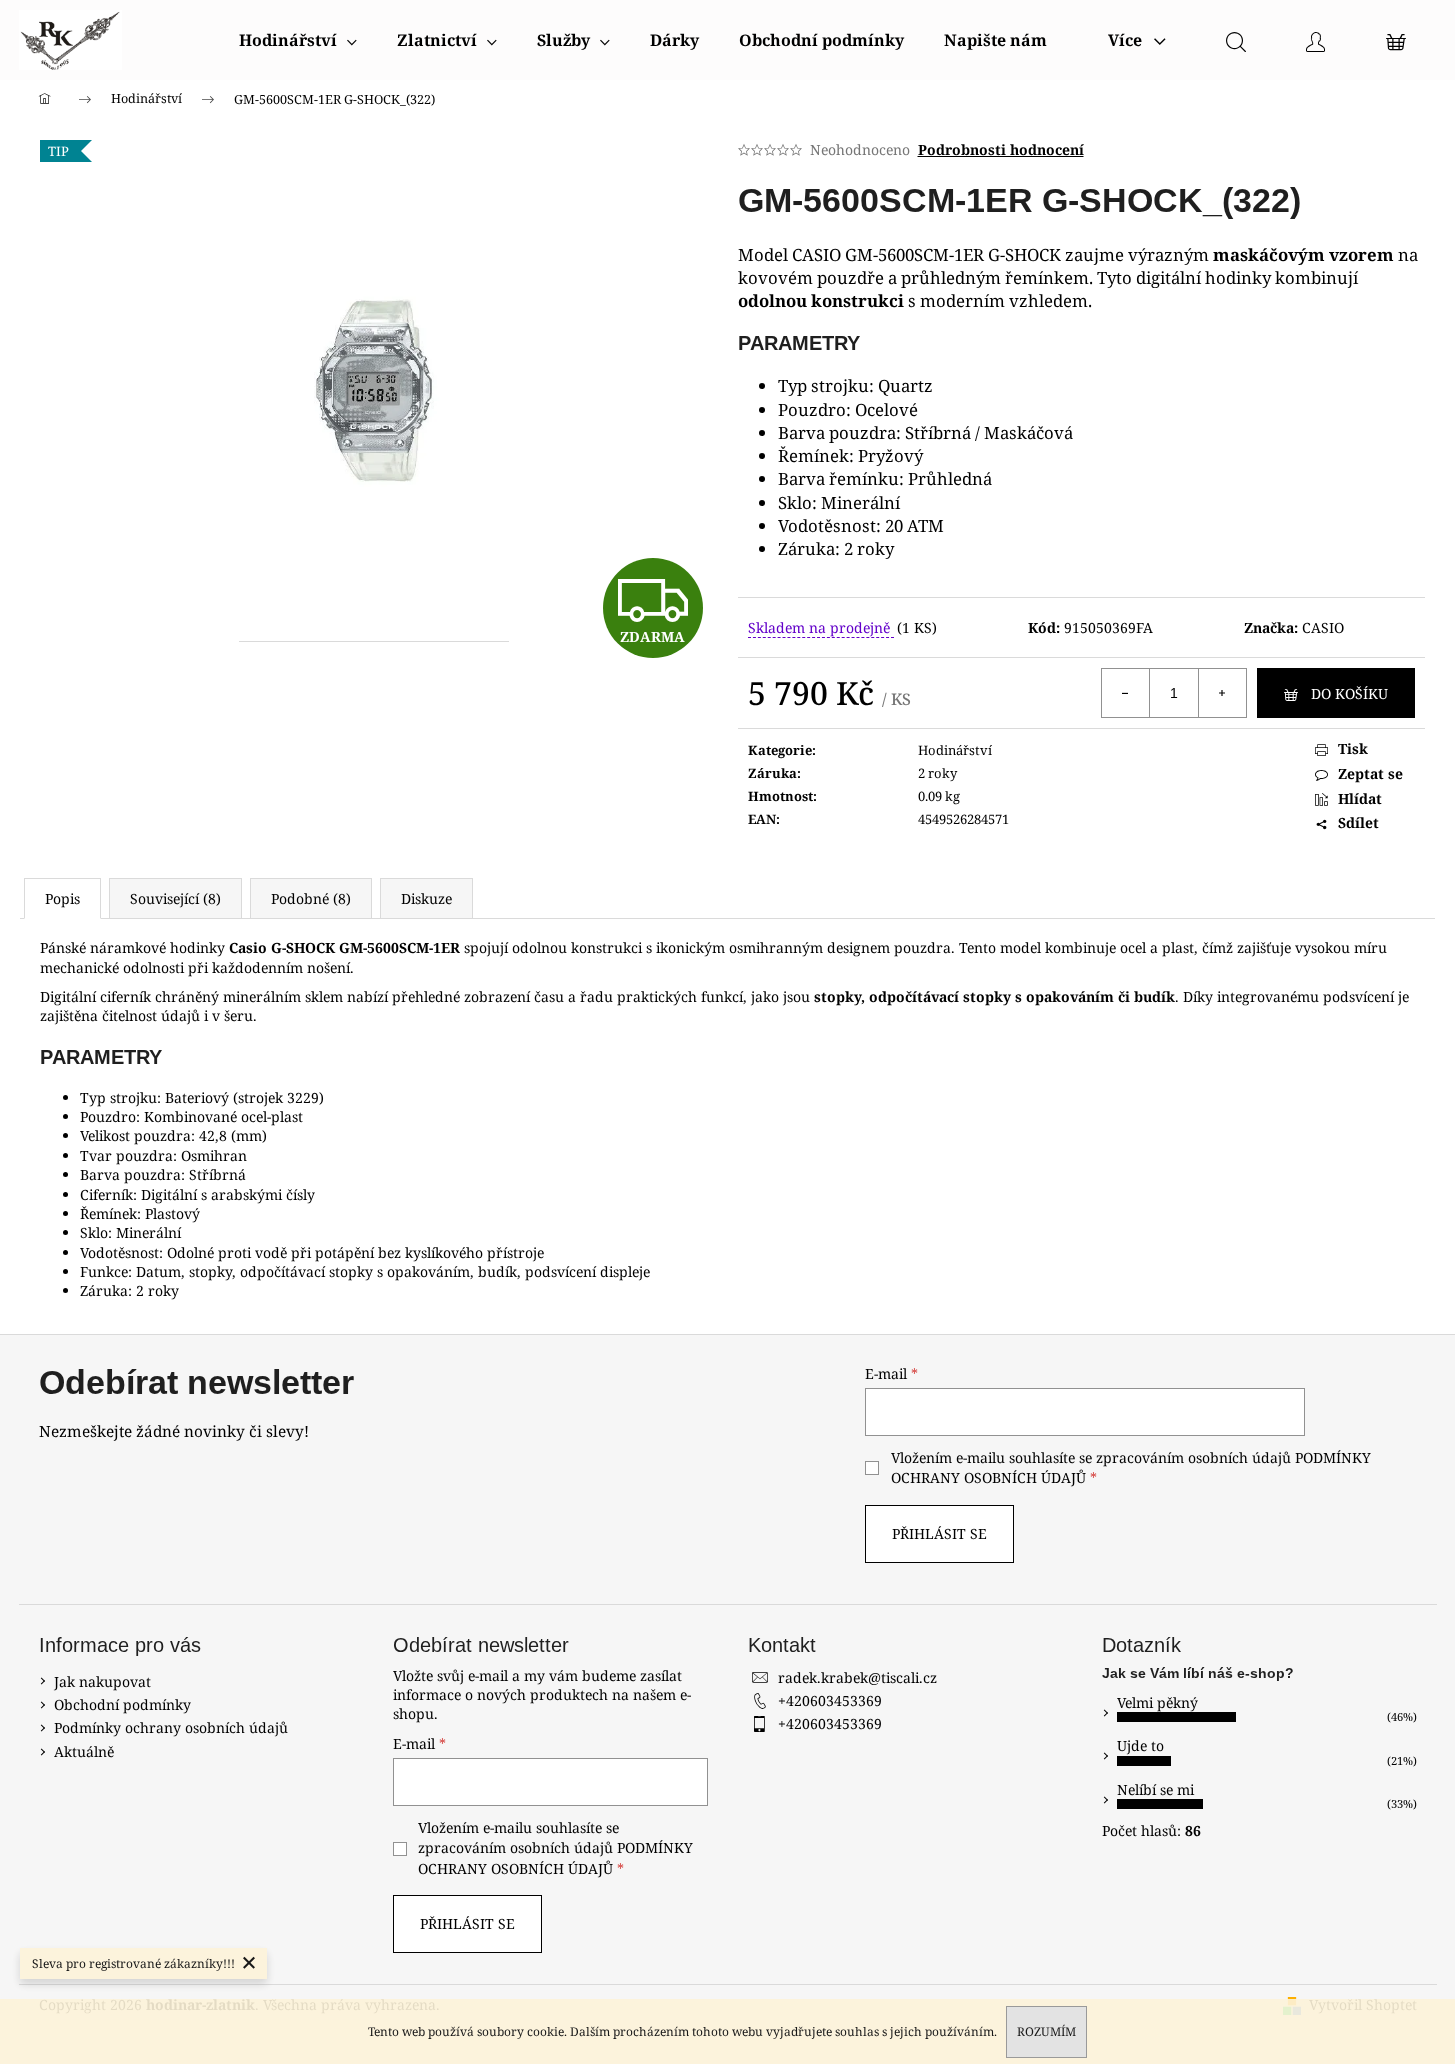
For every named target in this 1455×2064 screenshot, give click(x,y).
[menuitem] (298, 40)
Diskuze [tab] (426, 898)
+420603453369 (830, 1700)
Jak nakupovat (102, 1681)
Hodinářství (955, 750)
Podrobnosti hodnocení (1001, 149)
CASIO (1323, 627)
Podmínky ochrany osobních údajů (171, 1727)
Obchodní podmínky (122, 1704)
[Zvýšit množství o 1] (1222, 693)
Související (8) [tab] (175, 898)
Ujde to (1140, 1745)
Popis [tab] (62, 898)
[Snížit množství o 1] (1126, 693)
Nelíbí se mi (1155, 1789)
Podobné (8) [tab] (311, 898)
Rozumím (1046, 2031)
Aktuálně (84, 1751)
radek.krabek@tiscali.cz (857, 1677)
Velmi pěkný (1157, 1702)
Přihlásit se (939, 1533)
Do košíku (1349, 693)
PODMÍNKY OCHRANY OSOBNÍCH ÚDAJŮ (555, 1857)
